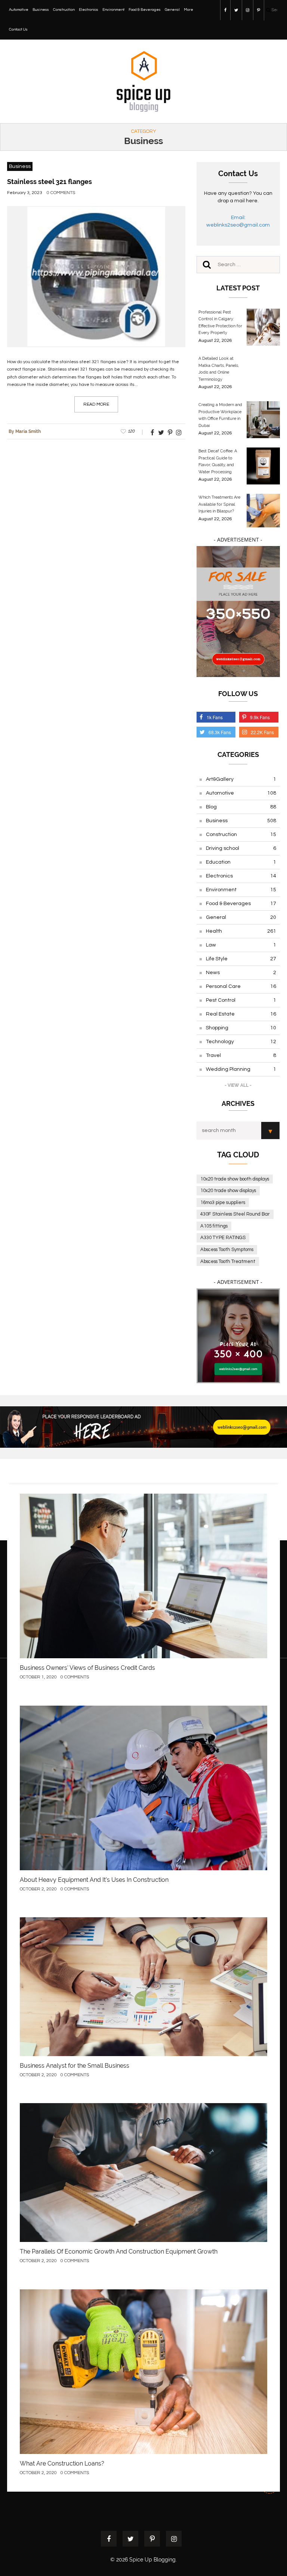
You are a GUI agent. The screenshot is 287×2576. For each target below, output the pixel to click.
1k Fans (215, 717)
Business (41, 10)
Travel (241, 1055)
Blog (241, 807)
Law (241, 945)
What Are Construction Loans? (62, 2463)
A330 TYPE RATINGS (223, 1238)
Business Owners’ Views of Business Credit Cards (87, 1668)
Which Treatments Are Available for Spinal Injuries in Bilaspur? (219, 504)
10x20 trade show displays (228, 1191)
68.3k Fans (220, 732)
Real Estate (241, 1014)
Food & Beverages (145, 10)
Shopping (241, 1028)
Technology (241, 1042)
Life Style (241, 959)
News (241, 973)
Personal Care (241, 986)
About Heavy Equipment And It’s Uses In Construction (94, 1880)
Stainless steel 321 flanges (50, 182)
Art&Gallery (241, 779)
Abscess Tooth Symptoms (227, 1250)
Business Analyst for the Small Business (75, 2066)
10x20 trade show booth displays (235, 1179)
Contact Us (18, 29)
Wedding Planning (241, 1069)
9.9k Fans (260, 717)
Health (241, 931)
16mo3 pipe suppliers (223, 1203)
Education (241, 862)
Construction (64, 10)
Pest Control (241, 1000)
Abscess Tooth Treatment (228, 1262)
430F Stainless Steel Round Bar (235, 1214)
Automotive (19, 10)
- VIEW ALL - (238, 1085)
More (189, 10)
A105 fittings (214, 1226)
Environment (113, 10)
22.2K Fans (262, 732)
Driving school (241, 848)
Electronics (89, 10)
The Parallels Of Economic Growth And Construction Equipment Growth (119, 2251)
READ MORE (96, 404)
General (172, 10)
